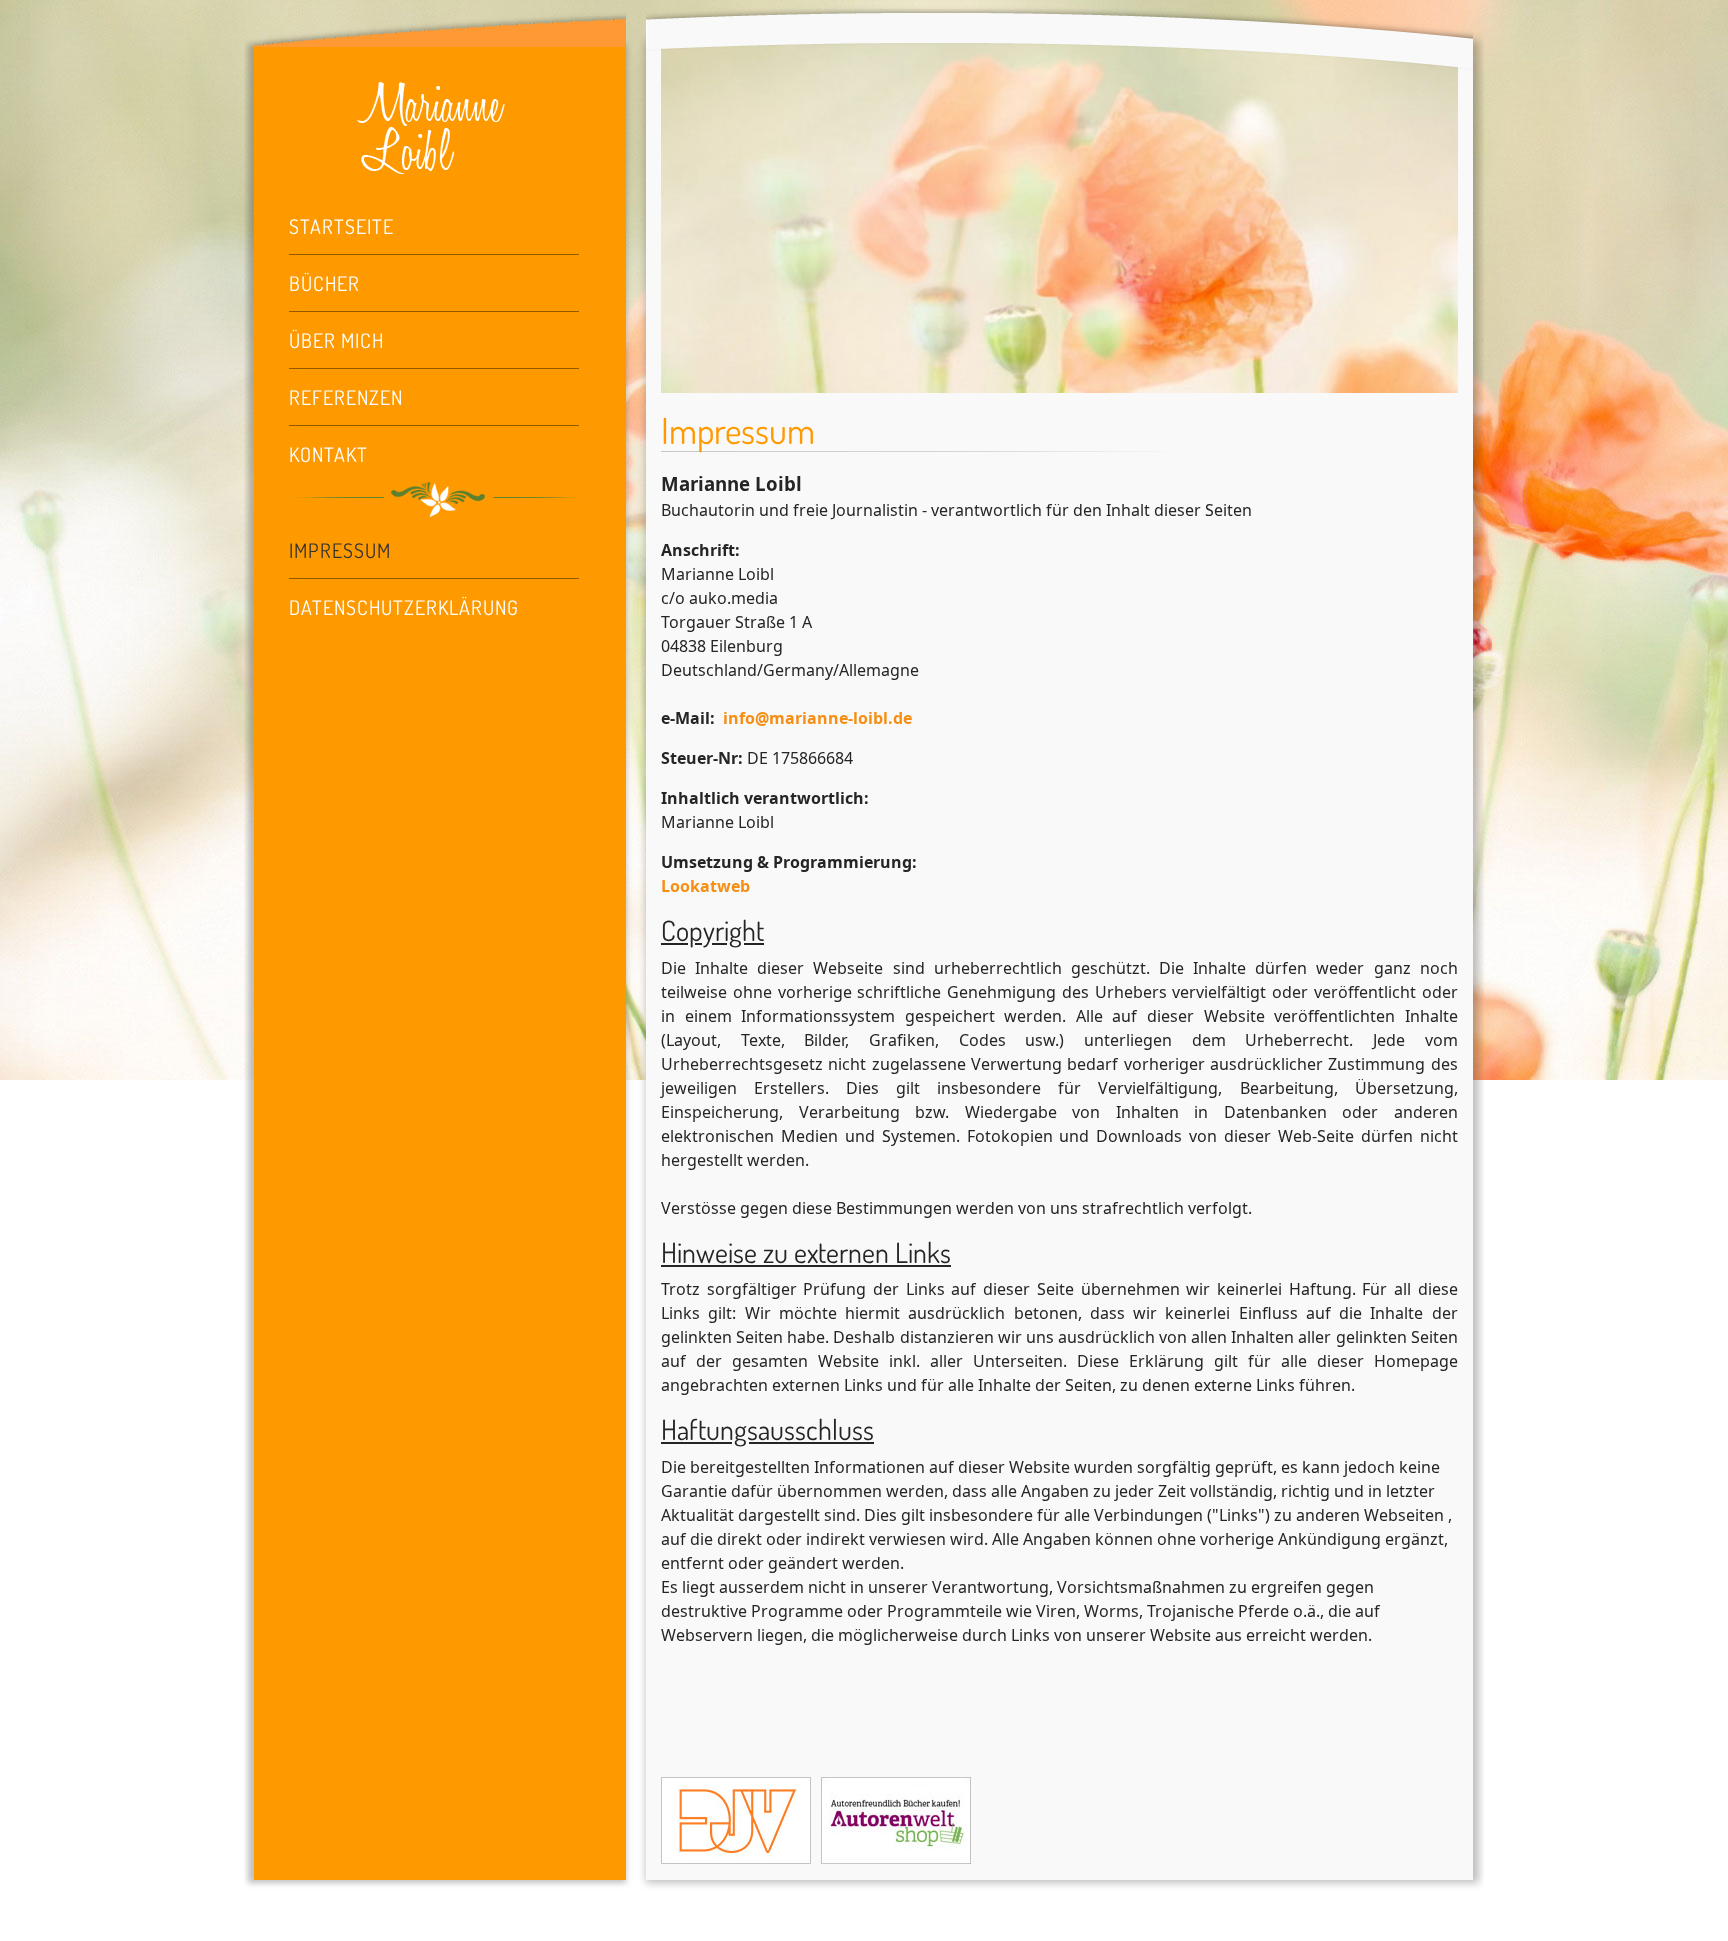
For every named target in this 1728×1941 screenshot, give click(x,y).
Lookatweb (705, 886)
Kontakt (328, 454)
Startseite (341, 226)
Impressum (340, 550)
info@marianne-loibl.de (817, 718)
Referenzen (346, 397)
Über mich (336, 340)
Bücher (324, 283)
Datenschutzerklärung (404, 607)
